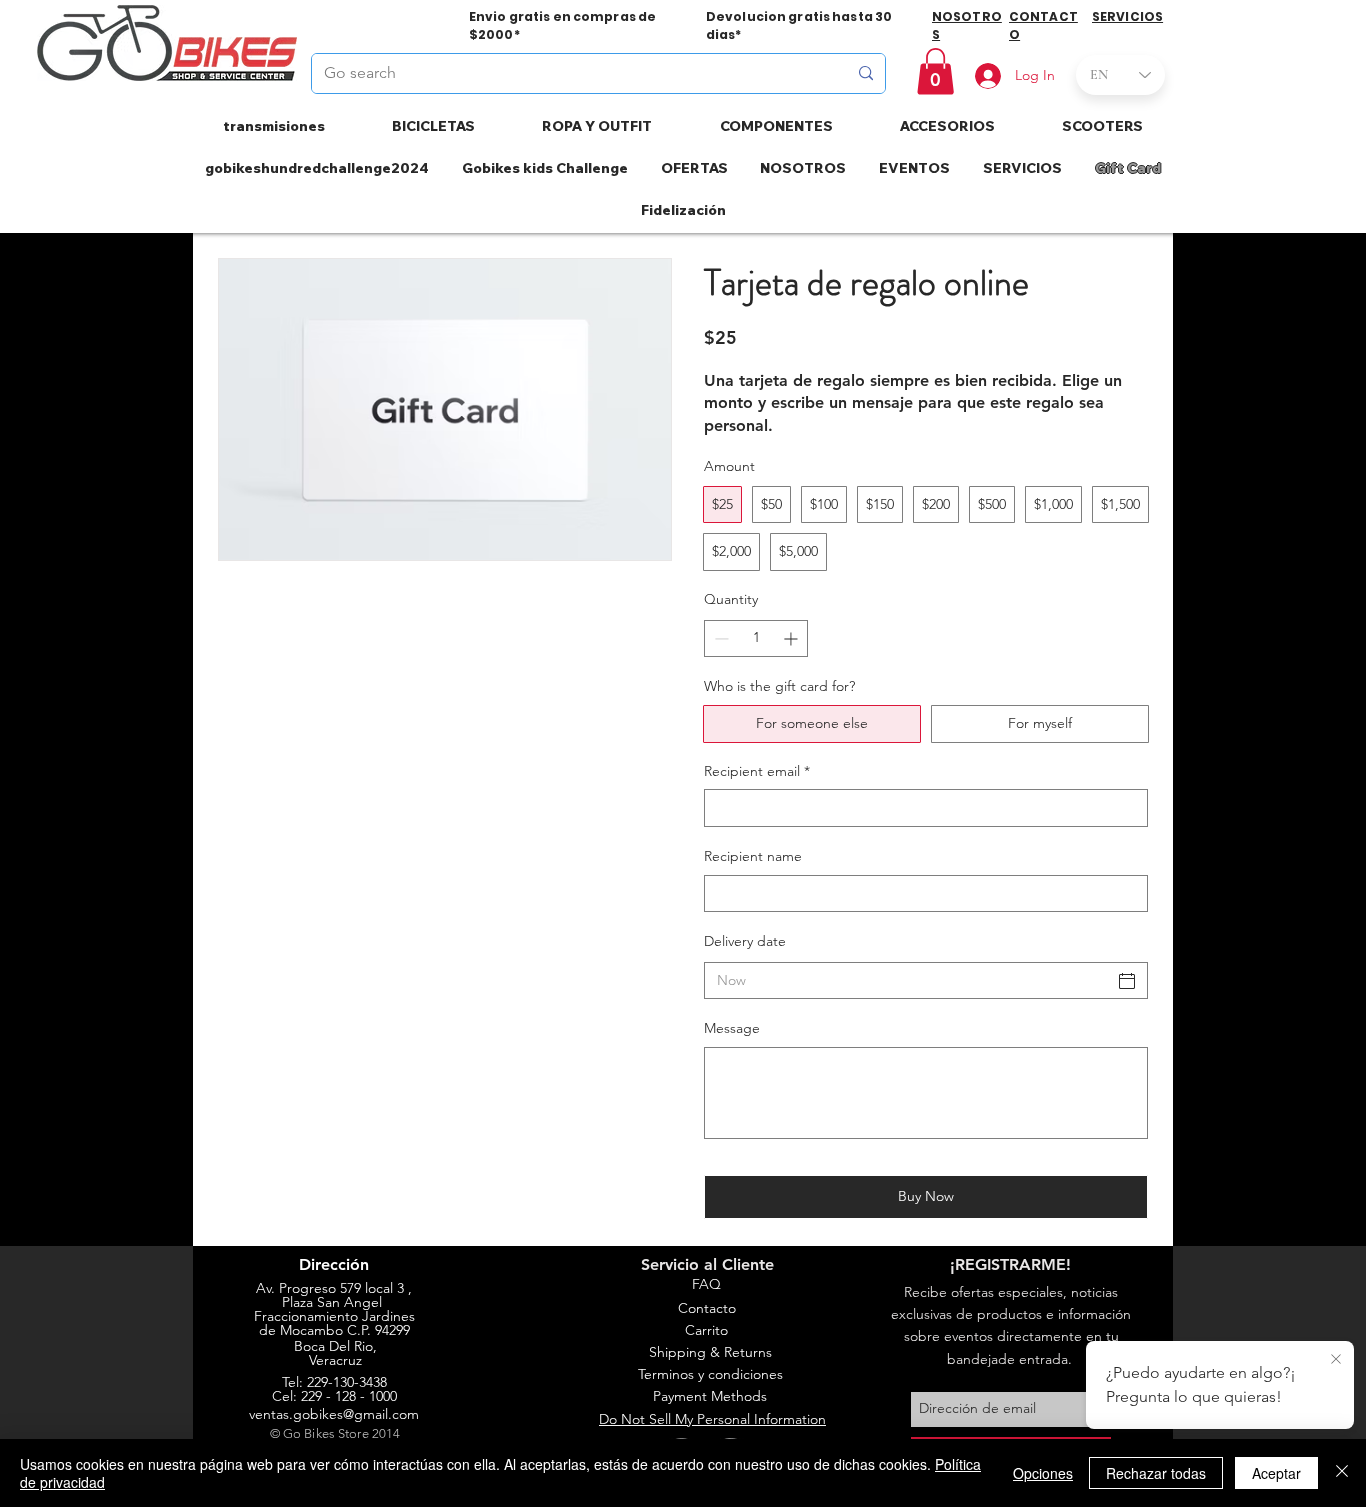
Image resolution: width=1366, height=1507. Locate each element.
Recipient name (753, 856)
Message (732, 1028)
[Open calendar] (1127, 981)
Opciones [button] (1043, 1473)
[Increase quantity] (792, 638)
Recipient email (757, 771)
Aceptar (1276, 1473)
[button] (935, 71)
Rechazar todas (1156, 1473)
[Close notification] (1336, 1360)
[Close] (1342, 1473)
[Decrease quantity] (719, 638)
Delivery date (745, 941)
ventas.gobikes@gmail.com (334, 1414)
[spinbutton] (756, 638)
